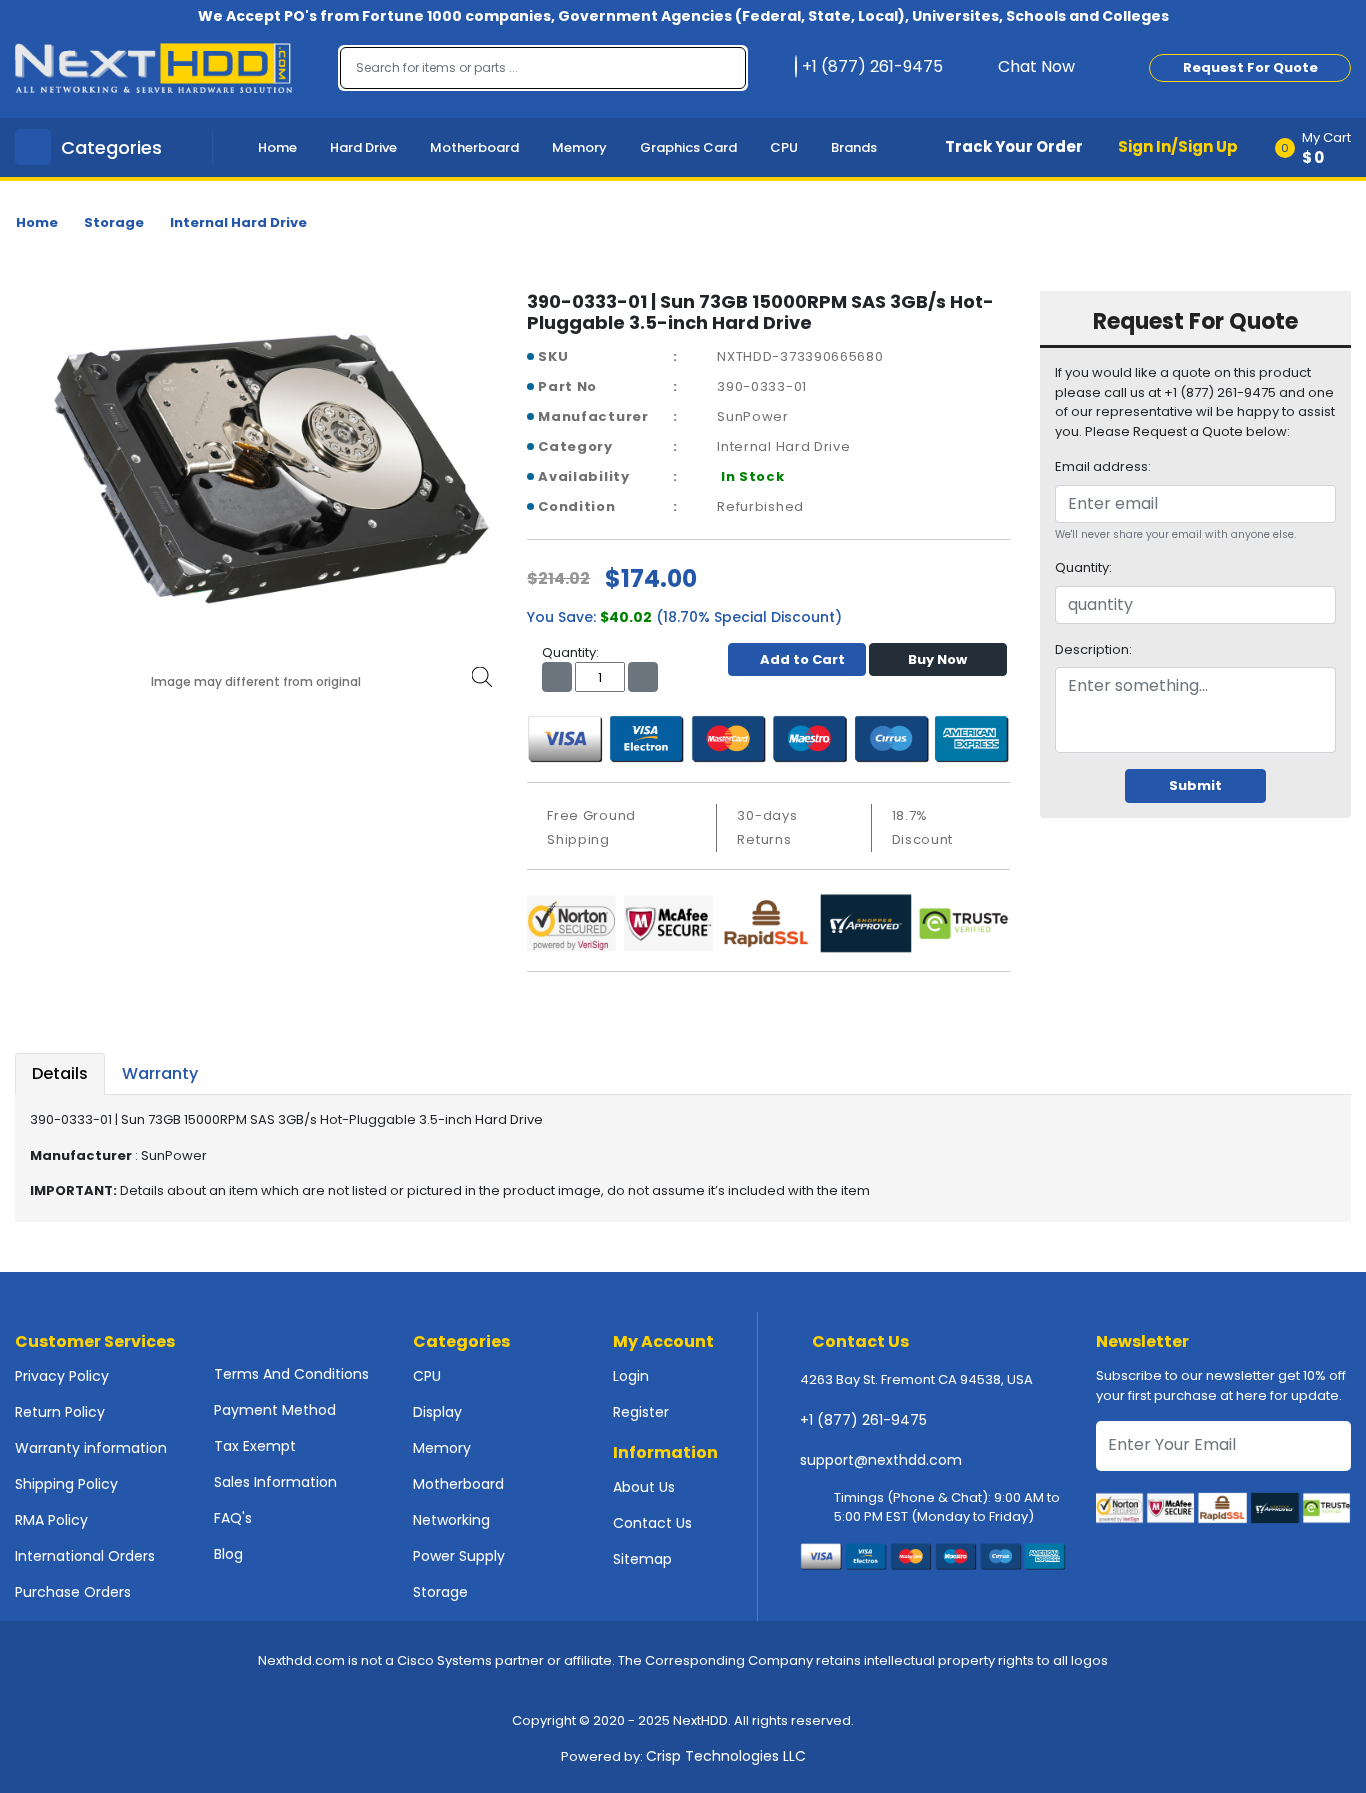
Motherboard (474, 147)
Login (631, 1376)
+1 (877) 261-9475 (863, 1420)
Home (277, 147)
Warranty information (91, 1448)
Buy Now (937, 659)
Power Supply (459, 1556)
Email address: (1103, 466)
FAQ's (233, 1518)
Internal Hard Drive (238, 222)
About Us (644, 1487)
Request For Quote (1250, 67)
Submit (1195, 785)
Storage (114, 222)
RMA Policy (51, 1520)
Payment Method (275, 1410)
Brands (854, 147)
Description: (1093, 649)
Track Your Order (1014, 146)
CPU (784, 147)
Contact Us (652, 1523)
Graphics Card (688, 147)
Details (60, 1073)
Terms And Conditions (291, 1374)
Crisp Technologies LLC (726, 1756)
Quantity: (1083, 567)
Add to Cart (802, 659)
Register (641, 1412)
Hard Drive (363, 147)
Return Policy (60, 1412)
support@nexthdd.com (881, 1460)
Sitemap (642, 1559)
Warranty (160, 1073)
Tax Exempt (255, 1446)
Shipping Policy (66, 1484)
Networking (451, 1520)
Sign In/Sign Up (1178, 146)
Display (437, 1412)
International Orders (85, 1556)
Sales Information (275, 1482)
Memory (579, 147)
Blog (228, 1554)
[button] (1319, 148)
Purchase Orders (73, 1592)
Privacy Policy (62, 1376)
